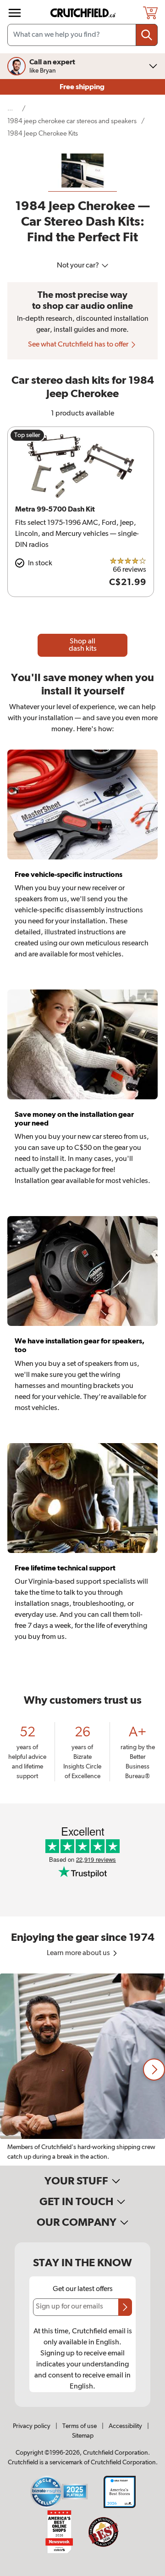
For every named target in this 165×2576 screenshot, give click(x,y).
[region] (82, 2070)
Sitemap (83, 2436)
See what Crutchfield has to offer (79, 345)
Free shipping (83, 87)
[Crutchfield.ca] (83, 13)
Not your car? (79, 266)
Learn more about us (79, 1953)
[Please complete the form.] (125, 2307)
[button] (154, 2070)
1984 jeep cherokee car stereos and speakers (72, 121)
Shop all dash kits (83, 645)
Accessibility (125, 2426)
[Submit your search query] (147, 35)
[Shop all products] (15, 13)
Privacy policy (32, 2426)
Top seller (27, 435)
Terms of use (80, 2426)
